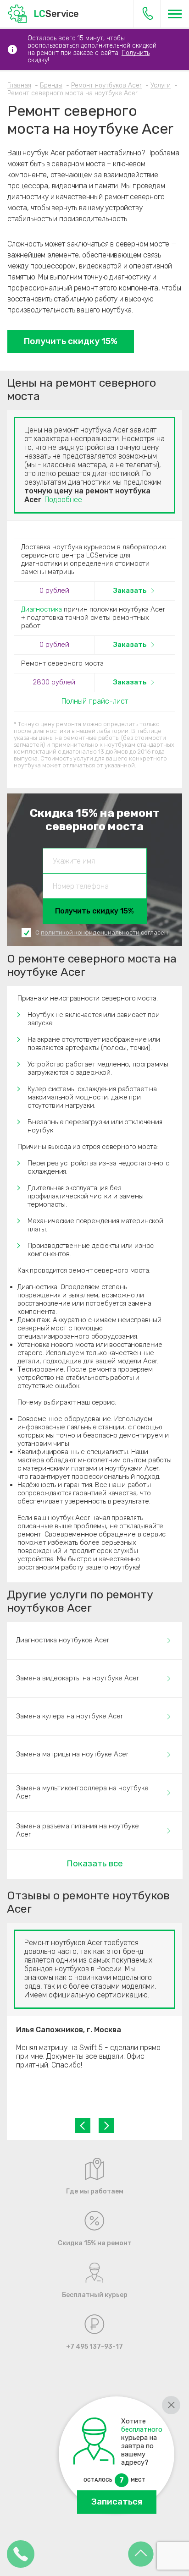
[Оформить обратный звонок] (21, 2555)
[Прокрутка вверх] (141, 2555)
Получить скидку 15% (71, 341)
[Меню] (175, 14)
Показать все (95, 1863)
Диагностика (42, 609)
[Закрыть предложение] (171, 2405)
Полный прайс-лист (95, 701)
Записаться (117, 2502)
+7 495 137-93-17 (147, 14)
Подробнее (63, 500)
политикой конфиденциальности (90, 933)
